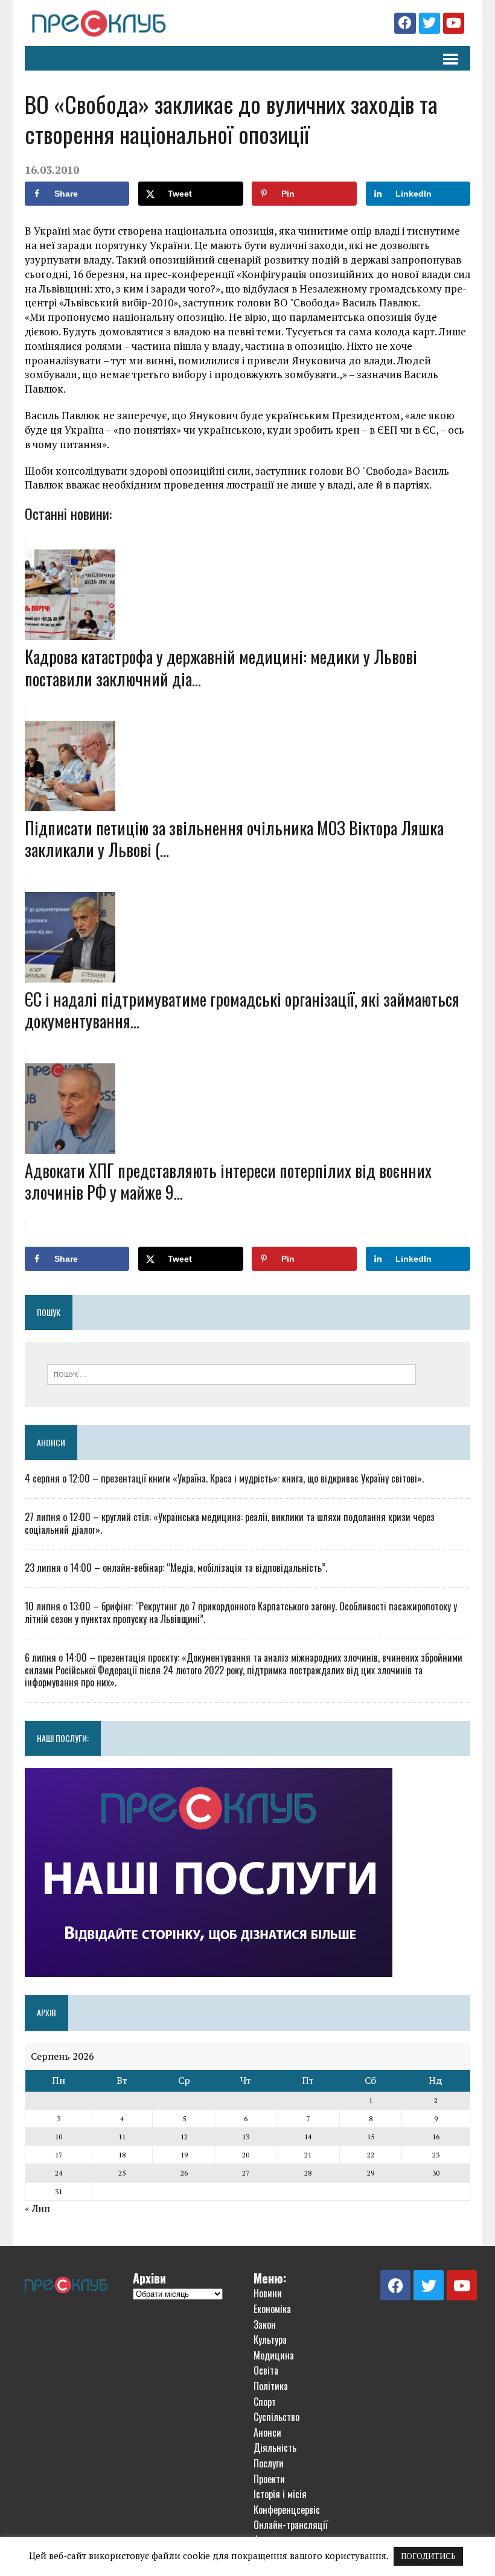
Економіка (272, 2309)
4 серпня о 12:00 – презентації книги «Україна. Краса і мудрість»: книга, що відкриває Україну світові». (224, 1478)
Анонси (51, 1442)
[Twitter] (430, 23)
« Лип (37, 2208)
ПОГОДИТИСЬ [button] (428, 2556)
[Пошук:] (232, 1373)
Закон (265, 2324)
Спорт (265, 2402)
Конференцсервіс (287, 2510)
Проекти (269, 2479)
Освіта (266, 2370)
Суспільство (276, 2417)
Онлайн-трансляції (291, 2525)
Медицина (274, 2355)
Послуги (269, 2463)
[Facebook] (405, 23)
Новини (268, 2293)
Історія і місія (280, 2494)
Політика (271, 2386)
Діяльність (275, 2448)
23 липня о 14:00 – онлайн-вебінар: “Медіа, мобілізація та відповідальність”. (176, 1568)
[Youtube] (454, 23)
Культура (270, 2340)
